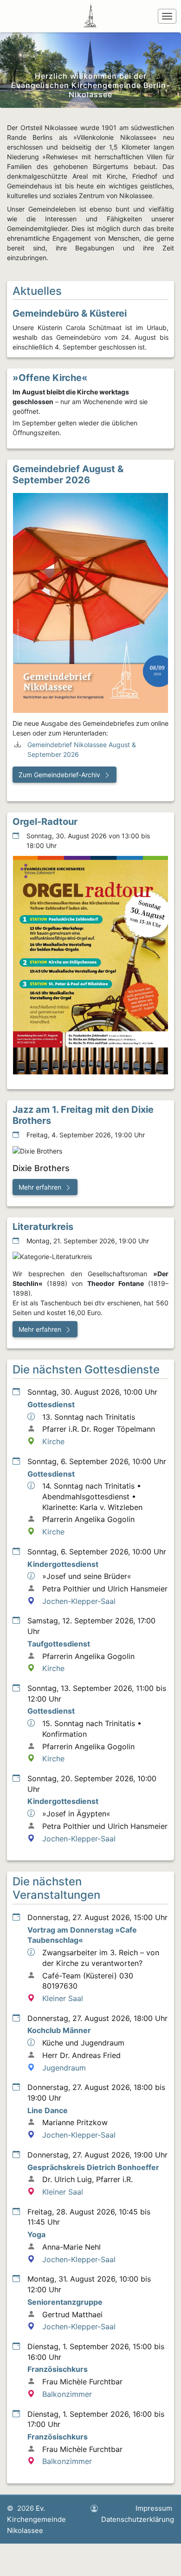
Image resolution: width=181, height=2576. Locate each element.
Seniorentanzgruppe (65, 2302)
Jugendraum (64, 2068)
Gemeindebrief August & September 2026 (68, 474)
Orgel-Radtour (45, 822)
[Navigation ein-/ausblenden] (167, 16)
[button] (65, 775)
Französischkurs (58, 2369)
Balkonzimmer (67, 2394)
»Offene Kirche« (50, 378)
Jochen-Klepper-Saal (79, 1601)
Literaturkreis (43, 1227)
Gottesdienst (51, 1404)
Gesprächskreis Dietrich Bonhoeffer (93, 2167)
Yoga (36, 2234)
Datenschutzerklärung (138, 2519)
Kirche (53, 1441)
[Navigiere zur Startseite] (92, 16)
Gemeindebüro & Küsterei (70, 313)
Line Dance (48, 2110)
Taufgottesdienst (59, 1644)
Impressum (154, 2508)
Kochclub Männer (59, 2030)
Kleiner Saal (63, 1998)
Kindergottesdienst (63, 1564)
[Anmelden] (94, 2509)
